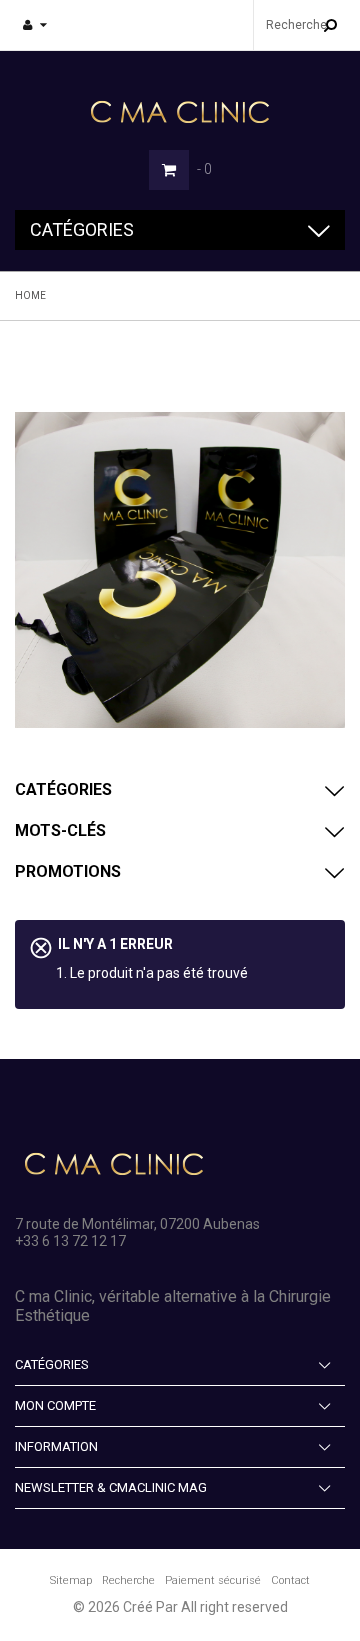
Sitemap (71, 1580)
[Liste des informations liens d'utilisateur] (35, 25)
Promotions (68, 871)
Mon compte (55, 1405)
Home (30, 295)
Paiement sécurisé (213, 1580)
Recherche (128, 1580)
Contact (290, 1580)
